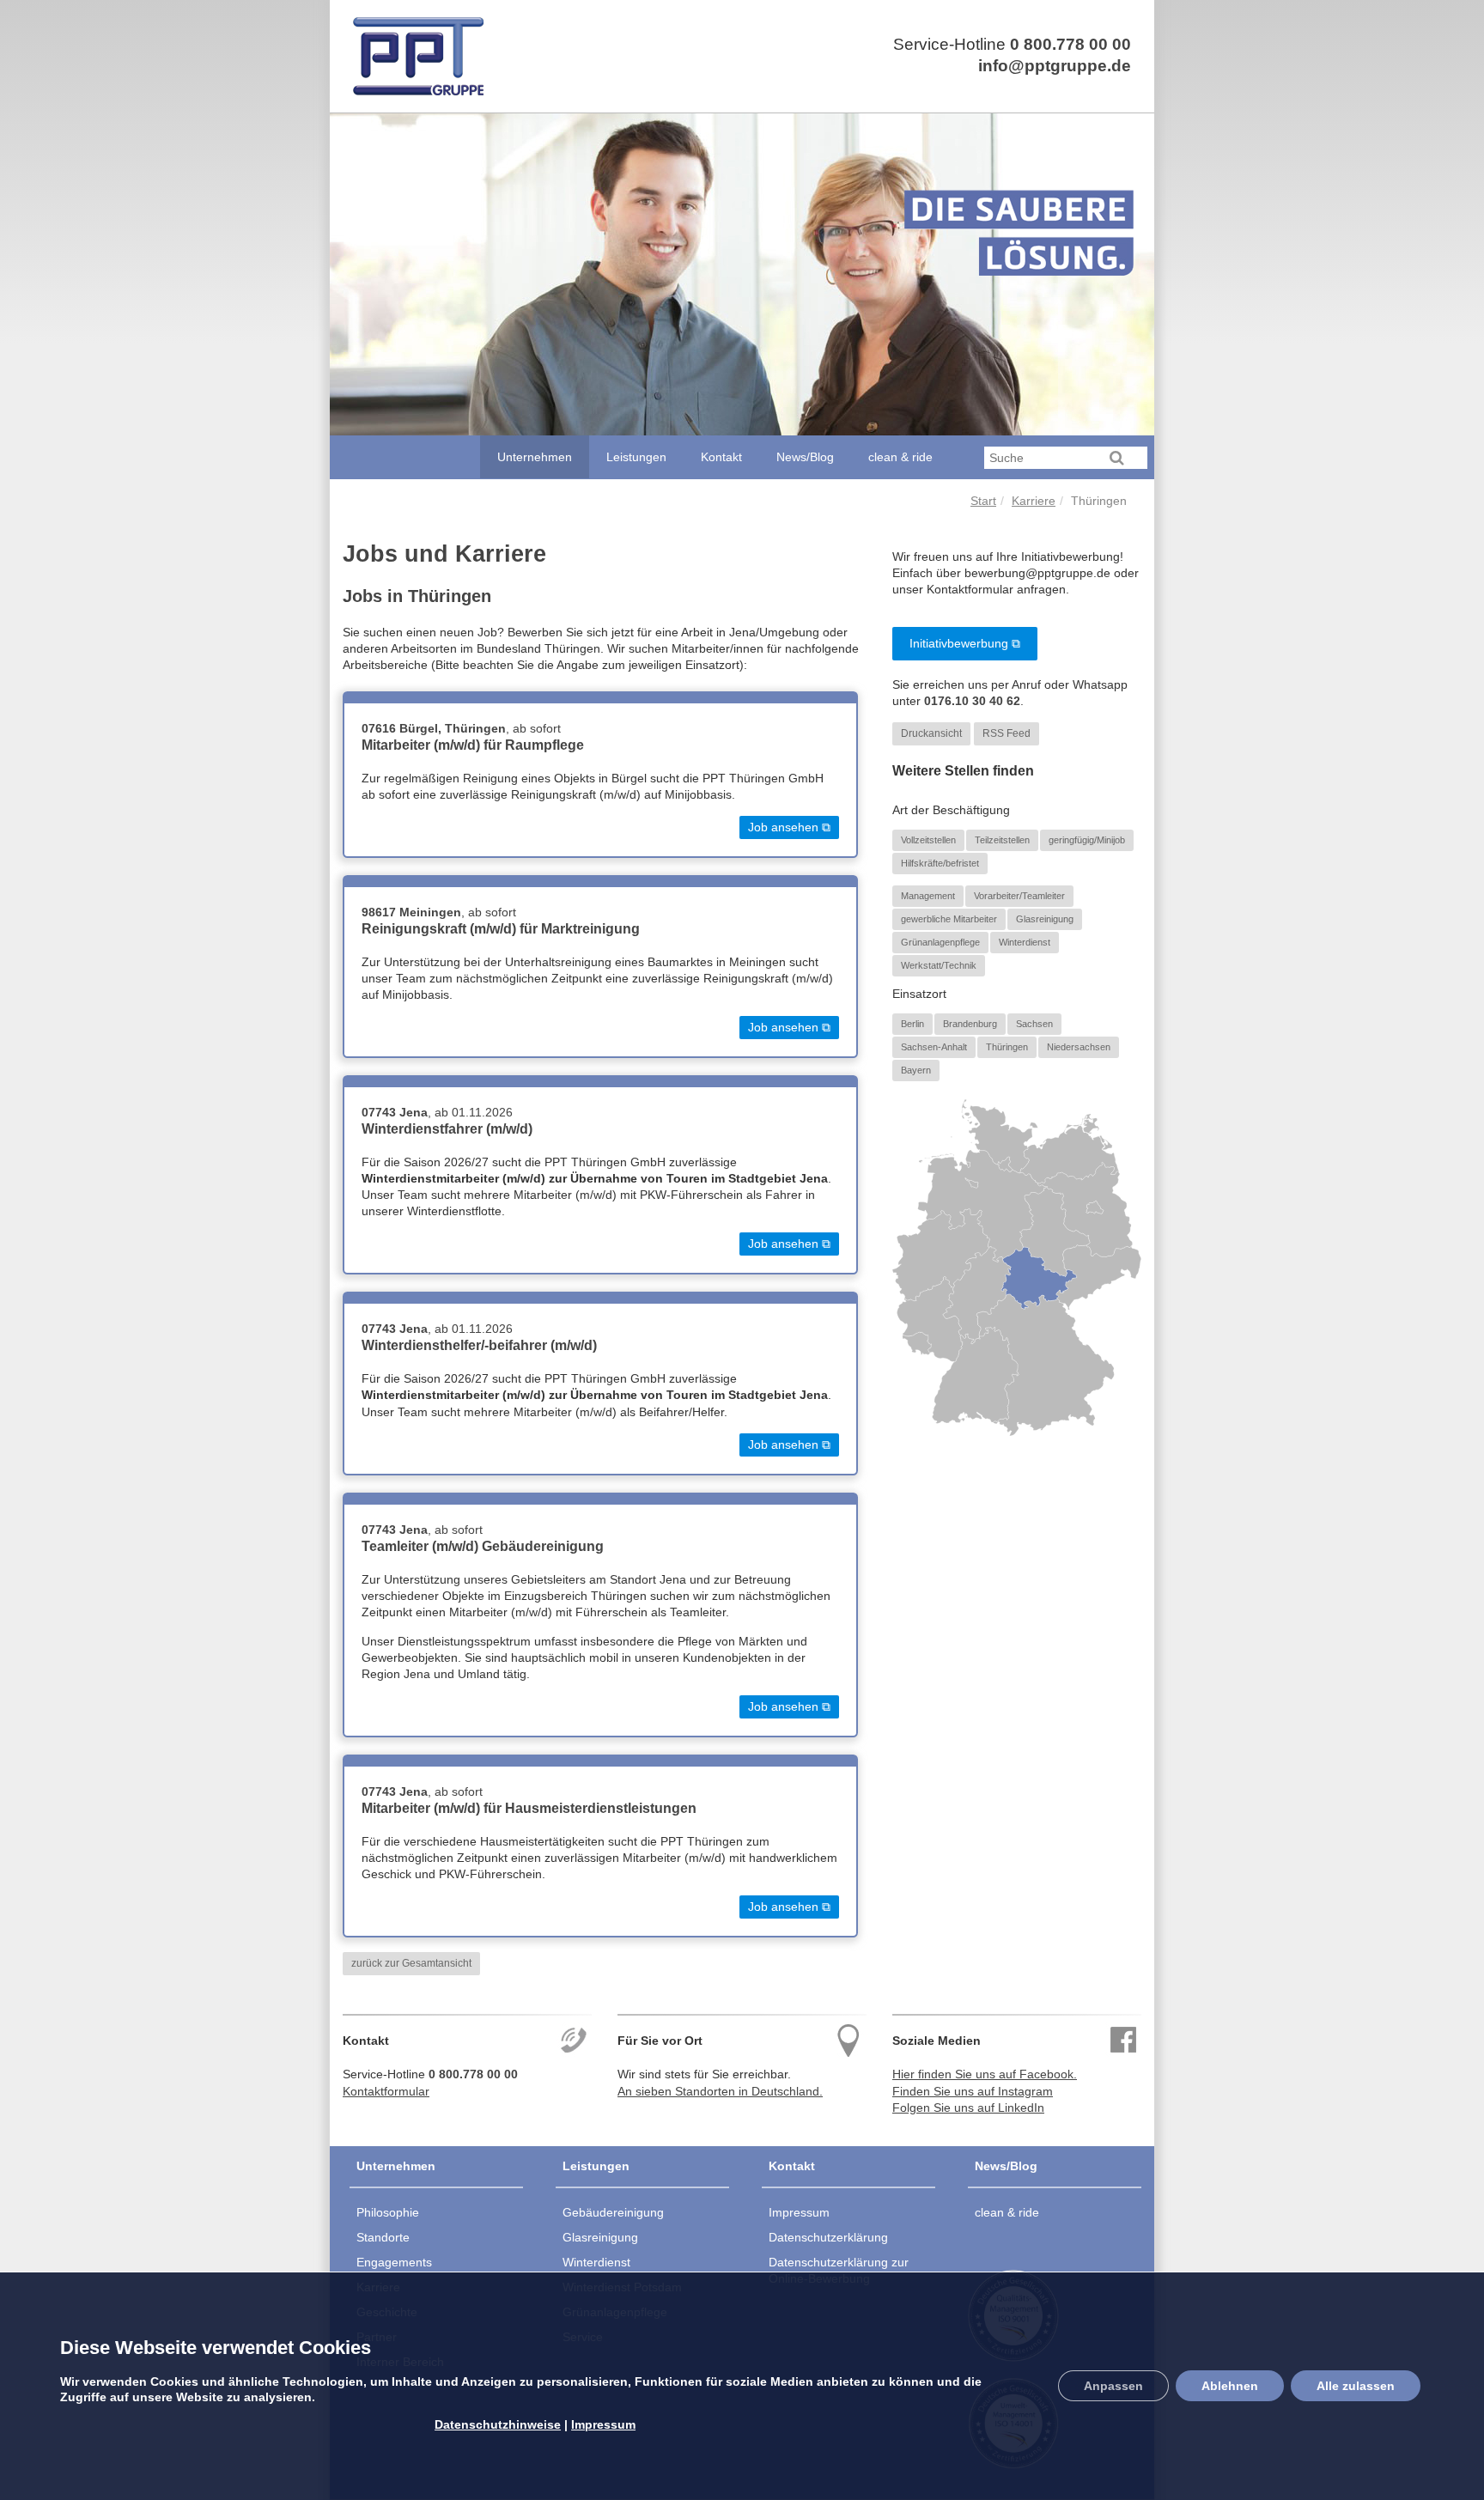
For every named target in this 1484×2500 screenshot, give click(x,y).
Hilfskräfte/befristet (940, 863)
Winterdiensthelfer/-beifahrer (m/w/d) (479, 1345)
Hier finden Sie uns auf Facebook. (985, 2074)
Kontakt (721, 457)
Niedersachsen (1079, 1046)
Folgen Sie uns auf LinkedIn (968, 2108)
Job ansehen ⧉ (789, 827)
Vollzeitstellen (928, 839)
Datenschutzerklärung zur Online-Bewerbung (839, 2270)
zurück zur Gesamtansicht (411, 1963)
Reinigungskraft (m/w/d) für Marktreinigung (501, 929)
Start (983, 501)
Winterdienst (1025, 942)
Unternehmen (535, 457)
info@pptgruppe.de (1055, 66)
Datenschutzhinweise (498, 2424)
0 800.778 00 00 (1070, 44)
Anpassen (1113, 2387)
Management (928, 895)
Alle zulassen (1356, 2387)
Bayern (916, 1070)
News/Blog (805, 457)
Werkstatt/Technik (939, 965)
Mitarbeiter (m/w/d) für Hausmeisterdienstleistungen (529, 1808)
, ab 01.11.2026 (437, 1113)
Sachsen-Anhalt (934, 1046)
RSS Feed (1007, 733)
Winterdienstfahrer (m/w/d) (447, 1129)
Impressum (799, 2212)
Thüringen (1007, 1046)
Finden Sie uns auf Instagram (973, 2092)
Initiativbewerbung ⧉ (965, 644)
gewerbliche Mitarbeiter (949, 918)
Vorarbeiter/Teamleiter (1019, 895)
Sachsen (1034, 1023)
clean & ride (900, 457)
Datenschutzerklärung (828, 2237)
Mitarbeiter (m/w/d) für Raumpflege (473, 745)
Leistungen (636, 457)
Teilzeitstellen (1002, 839)
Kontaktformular (386, 2092)
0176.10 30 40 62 (972, 701)
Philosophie (388, 2212)
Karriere (1034, 501)
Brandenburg (970, 1023)
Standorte (383, 2237)
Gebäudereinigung (613, 2212)
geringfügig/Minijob (1087, 839)
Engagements (394, 2262)
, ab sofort (461, 729)
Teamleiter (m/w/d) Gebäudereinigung (483, 1546)
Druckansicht (931, 733)
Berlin (912, 1023)
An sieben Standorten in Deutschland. (720, 2092)
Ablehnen (1230, 2387)
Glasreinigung (1045, 918)
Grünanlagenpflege (940, 942)
